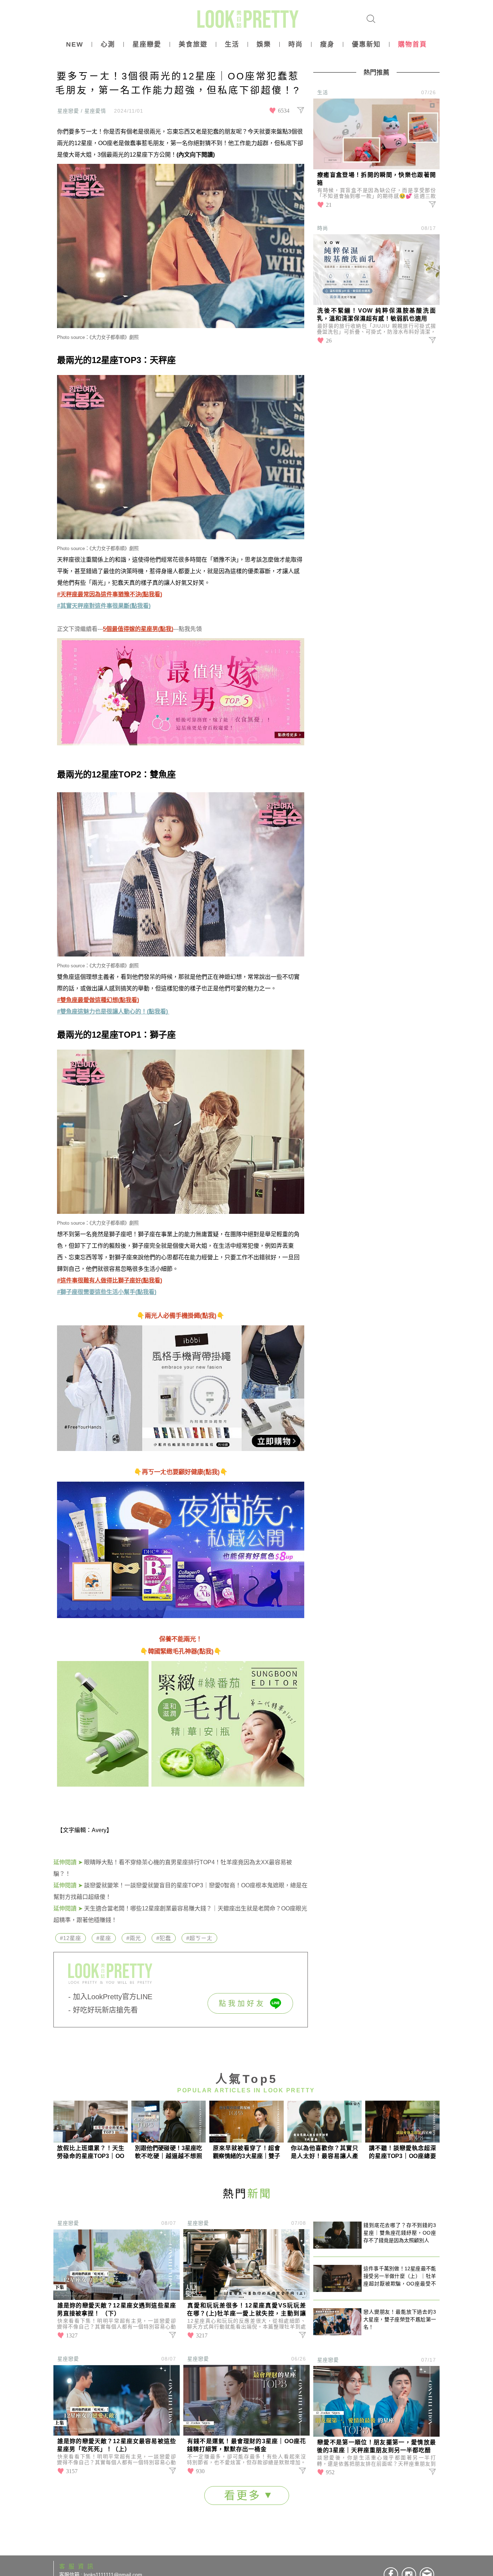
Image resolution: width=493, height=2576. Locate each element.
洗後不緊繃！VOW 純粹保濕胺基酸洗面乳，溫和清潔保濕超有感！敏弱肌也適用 (376, 315)
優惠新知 (366, 44)
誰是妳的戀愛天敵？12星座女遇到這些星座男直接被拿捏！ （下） (117, 2309)
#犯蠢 (164, 1938)
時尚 (296, 44)
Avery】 (102, 1830)
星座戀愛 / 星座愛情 (82, 111)
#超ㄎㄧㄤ (199, 1938)
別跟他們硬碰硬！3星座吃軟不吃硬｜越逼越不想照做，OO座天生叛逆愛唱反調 (169, 2152)
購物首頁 (413, 44)
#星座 (104, 1938)
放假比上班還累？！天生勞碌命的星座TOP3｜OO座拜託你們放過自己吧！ (91, 2152)
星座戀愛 (147, 44)
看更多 (245, 2495)
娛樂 (264, 44)
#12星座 (71, 1938)
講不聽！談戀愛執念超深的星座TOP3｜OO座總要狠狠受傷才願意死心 (402, 2152)
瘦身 (327, 44)
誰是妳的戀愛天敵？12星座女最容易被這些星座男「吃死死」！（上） (117, 2445)
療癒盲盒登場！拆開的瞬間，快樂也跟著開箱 (376, 179)
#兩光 (134, 1938)
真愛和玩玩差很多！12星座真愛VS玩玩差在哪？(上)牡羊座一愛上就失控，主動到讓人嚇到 (247, 2310)
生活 (232, 44)
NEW (75, 44)
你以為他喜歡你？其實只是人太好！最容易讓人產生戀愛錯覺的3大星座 (324, 2152)
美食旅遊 (193, 44)
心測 (108, 44)
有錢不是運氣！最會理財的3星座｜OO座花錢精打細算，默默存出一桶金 (247, 2445)
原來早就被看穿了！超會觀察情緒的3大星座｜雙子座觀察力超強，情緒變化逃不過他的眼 (247, 2152)
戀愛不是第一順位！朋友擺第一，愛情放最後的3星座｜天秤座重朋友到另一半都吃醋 (376, 2446)
